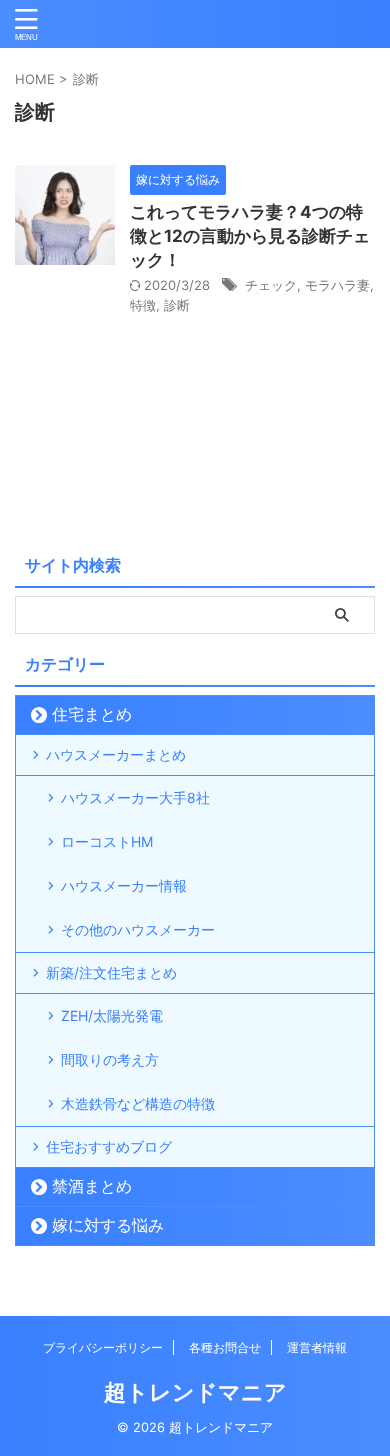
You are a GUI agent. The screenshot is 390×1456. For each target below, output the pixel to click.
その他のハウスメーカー (138, 929)
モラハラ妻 (337, 285)
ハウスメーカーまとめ (116, 754)
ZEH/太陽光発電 (112, 1015)
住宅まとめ (92, 714)
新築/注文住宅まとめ (111, 972)
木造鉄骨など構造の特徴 (138, 1103)
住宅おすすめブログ (109, 1146)
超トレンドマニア (195, 1392)
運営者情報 (317, 1347)
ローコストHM (107, 841)
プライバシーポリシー (103, 1347)
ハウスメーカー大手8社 (135, 797)
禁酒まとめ (92, 1186)
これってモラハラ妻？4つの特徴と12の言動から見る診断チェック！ (250, 236)
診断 (177, 305)
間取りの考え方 (110, 1059)
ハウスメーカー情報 (124, 885)
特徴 (143, 305)
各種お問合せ (225, 1347)
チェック (271, 285)
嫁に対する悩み (108, 1225)
